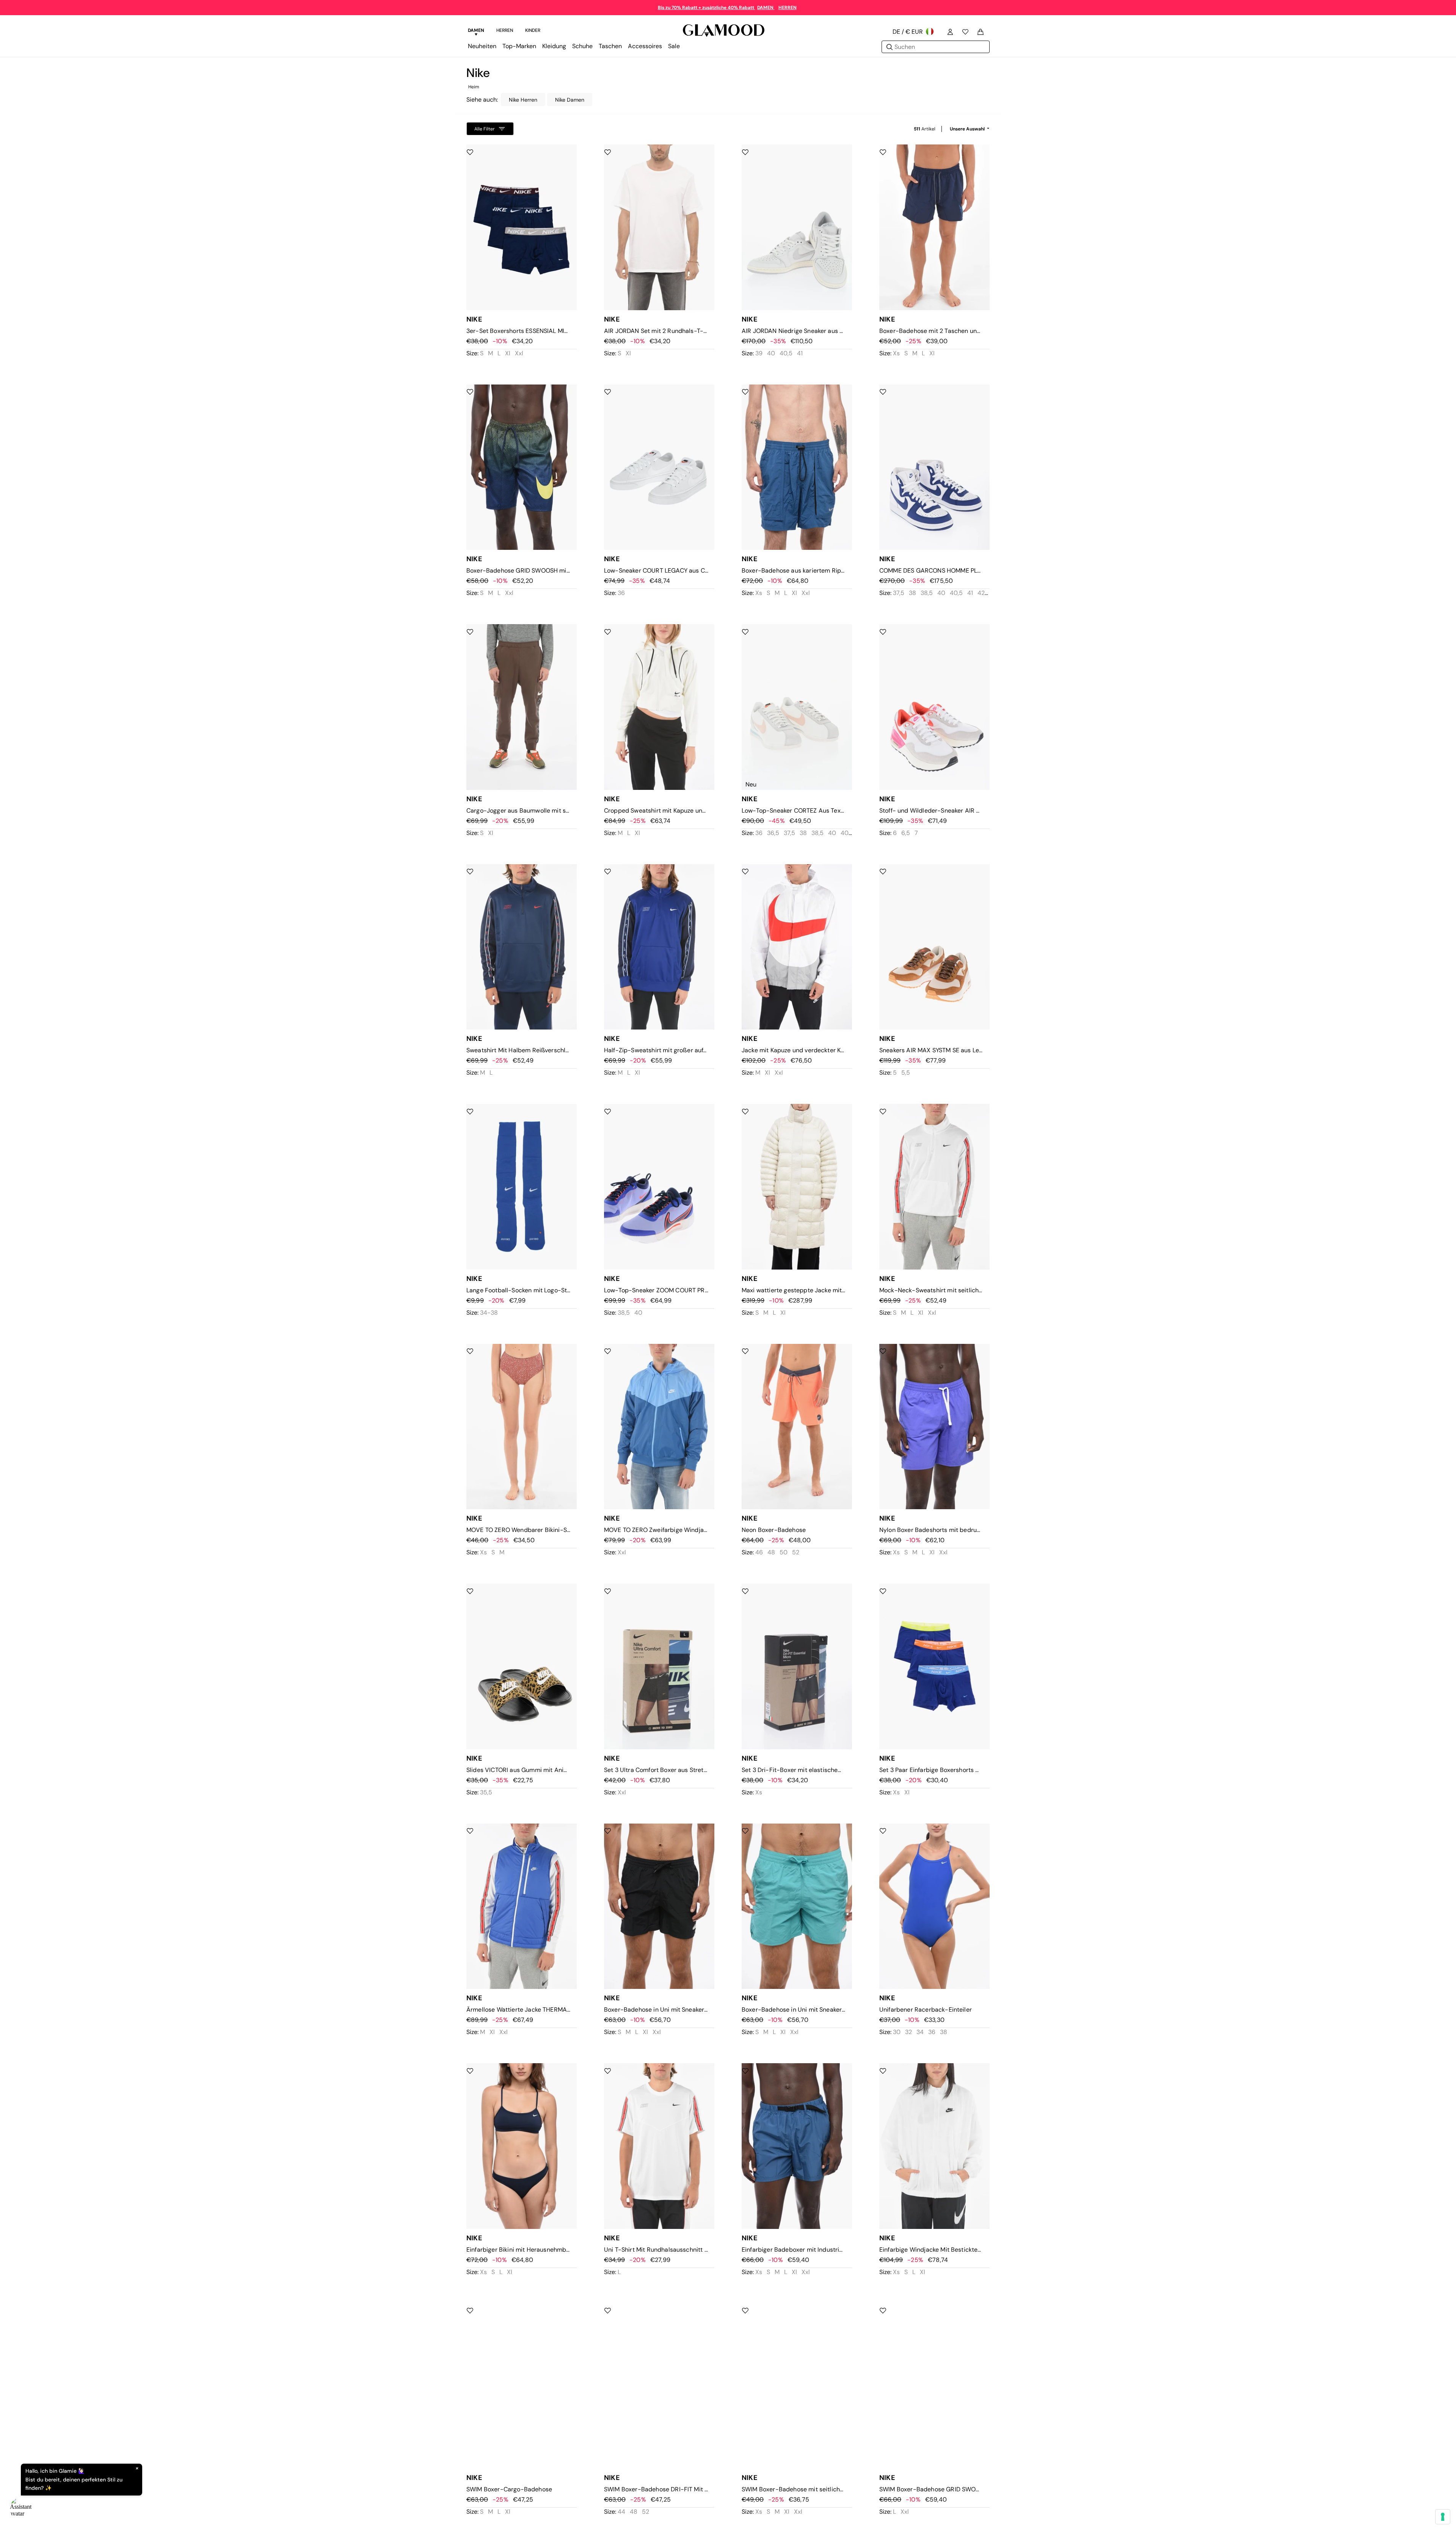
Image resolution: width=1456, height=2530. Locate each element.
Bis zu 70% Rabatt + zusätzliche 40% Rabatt (707, 8)
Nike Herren (523, 100)
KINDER (533, 30)
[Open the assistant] (21, 2509)
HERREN (788, 8)
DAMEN (766, 8)
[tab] (476, 31)
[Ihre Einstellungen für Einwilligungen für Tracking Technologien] (1443, 2517)
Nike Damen (570, 100)
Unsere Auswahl (968, 129)
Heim (474, 87)
